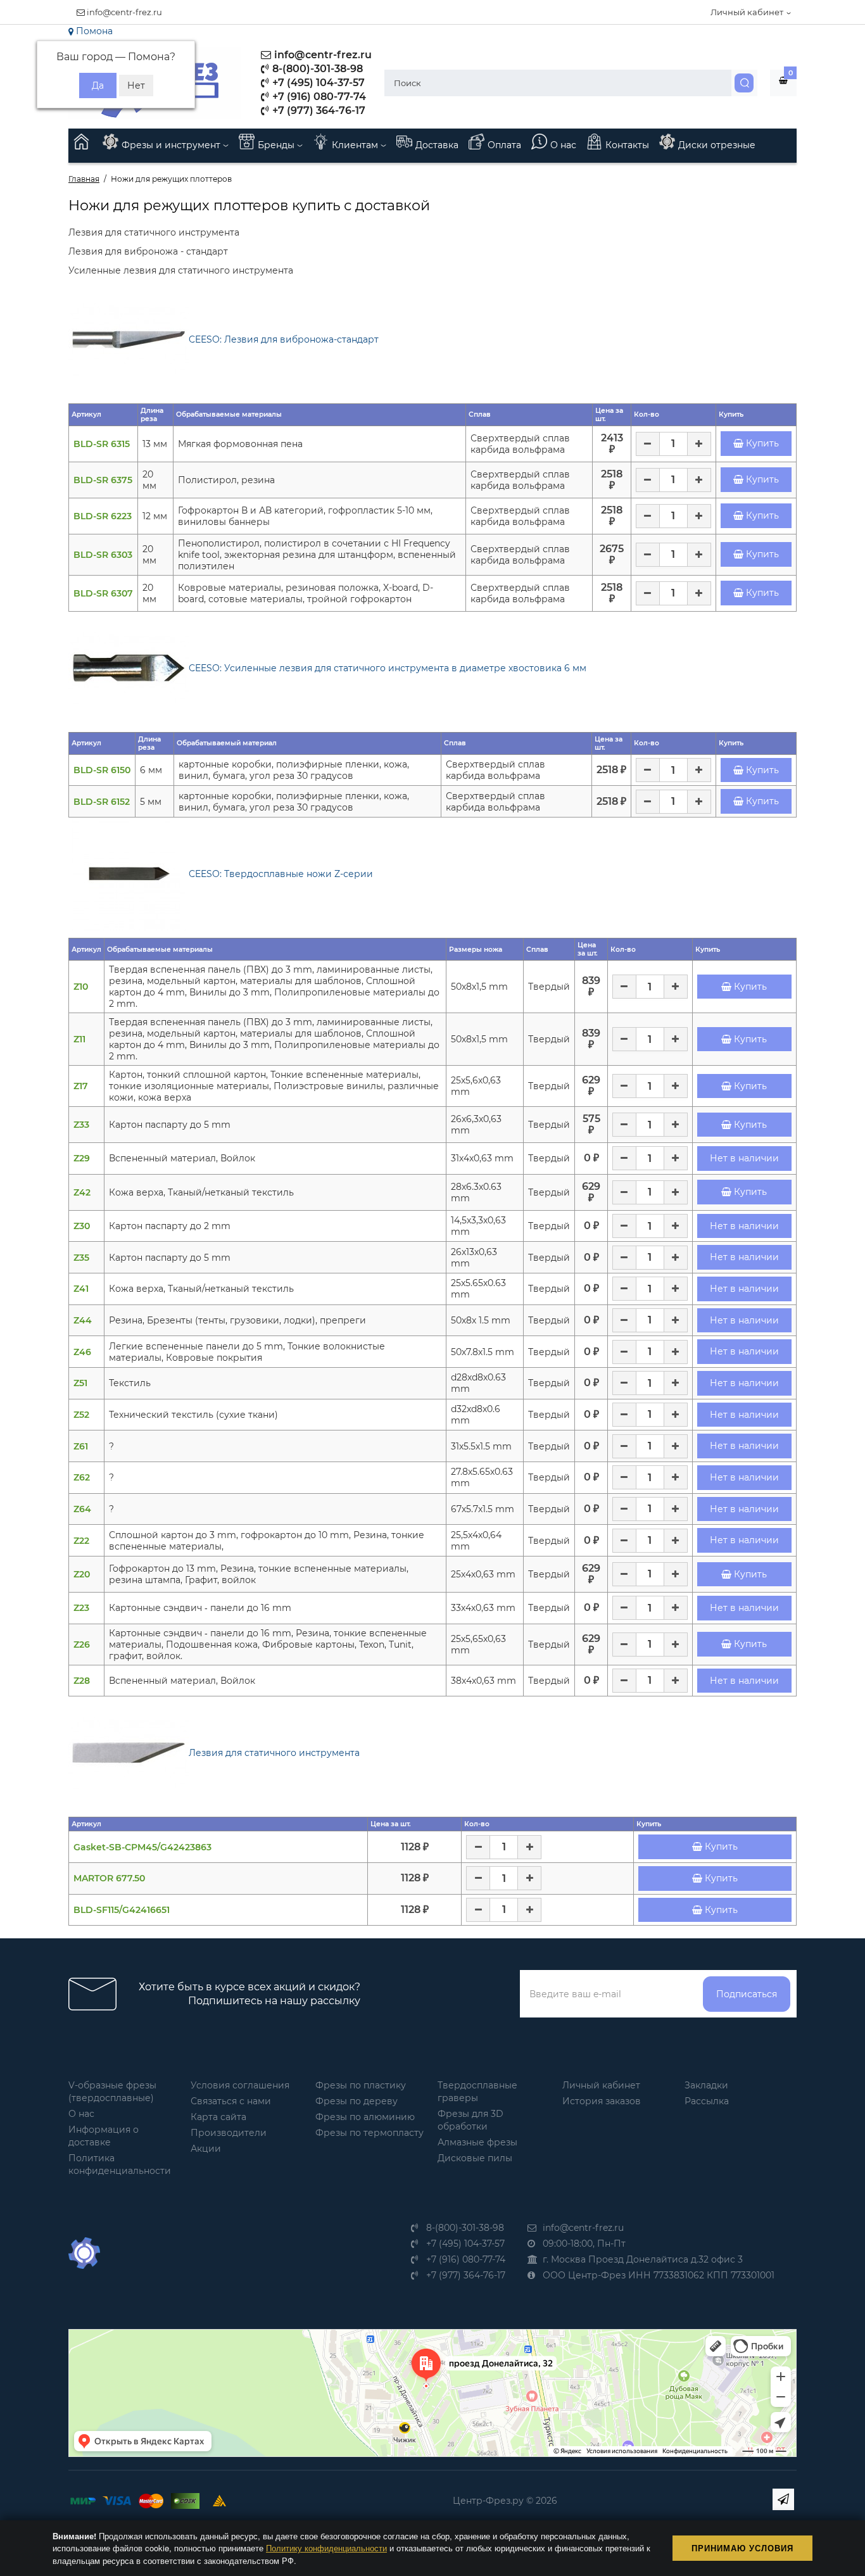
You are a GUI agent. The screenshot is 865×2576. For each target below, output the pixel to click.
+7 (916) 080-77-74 (318, 97)
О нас (563, 145)
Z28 (82, 1681)
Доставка (437, 145)
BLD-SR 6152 (102, 802)
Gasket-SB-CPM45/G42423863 (142, 1847)
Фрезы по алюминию (365, 2117)
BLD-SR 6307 (103, 593)
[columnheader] (104, 414)
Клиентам (356, 145)
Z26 (82, 1645)
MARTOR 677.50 (109, 1878)
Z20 (82, 1574)
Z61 (81, 1446)
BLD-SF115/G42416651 (122, 1910)
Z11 (79, 1039)
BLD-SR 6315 (102, 444)
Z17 (81, 1086)
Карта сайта (218, 2117)
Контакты (627, 145)
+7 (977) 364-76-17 (318, 110)
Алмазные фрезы (477, 2142)
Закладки (706, 2085)
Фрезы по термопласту (369, 2133)
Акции (206, 2149)
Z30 (82, 1226)
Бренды (277, 145)
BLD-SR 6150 (102, 770)
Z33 (81, 1125)
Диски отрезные (717, 145)
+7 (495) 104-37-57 (317, 83)
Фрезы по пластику (361, 2085)
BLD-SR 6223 (103, 516)
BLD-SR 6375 (103, 480)
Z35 (81, 1258)
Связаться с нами (231, 2101)
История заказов (602, 2101)
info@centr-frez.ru (123, 12)
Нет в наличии (744, 1158)
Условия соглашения (240, 2085)
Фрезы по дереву (357, 2101)
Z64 (82, 1509)
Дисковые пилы (475, 2158)
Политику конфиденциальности (326, 2548)
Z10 (81, 987)
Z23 (81, 1608)
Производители (229, 2133)
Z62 (82, 1477)
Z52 (81, 1415)
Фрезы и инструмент (172, 145)
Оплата (504, 145)
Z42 (82, 1192)
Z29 (82, 1158)
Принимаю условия (742, 2548)
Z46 (82, 1352)
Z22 (81, 1541)
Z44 (83, 1320)
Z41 (81, 1289)
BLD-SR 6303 (103, 555)
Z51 (80, 1383)
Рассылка (707, 2101)
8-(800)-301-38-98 (316, 69)
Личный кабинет (601, 2085)
